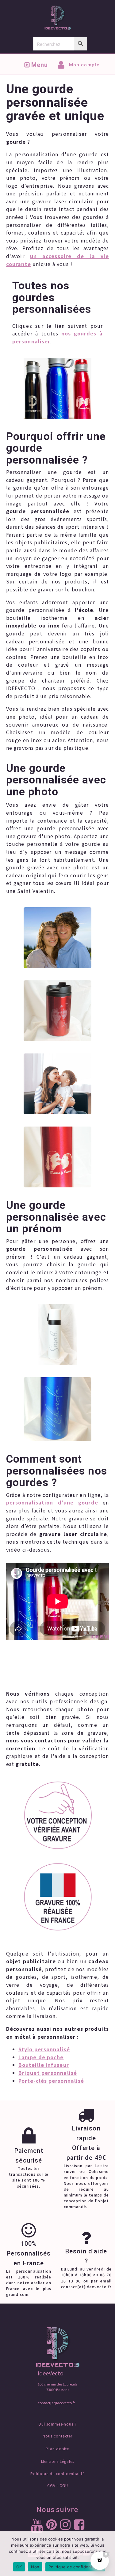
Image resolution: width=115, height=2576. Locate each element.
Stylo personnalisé (44, 2049)
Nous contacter (57, 2436)
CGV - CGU (58, 2485)
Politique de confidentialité (57, 2474)
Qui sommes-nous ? (57, 2424)
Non (35, 2567)
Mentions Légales (58, 2461)
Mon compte (84, 65)
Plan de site (57, 2449)
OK (19, 2567)
